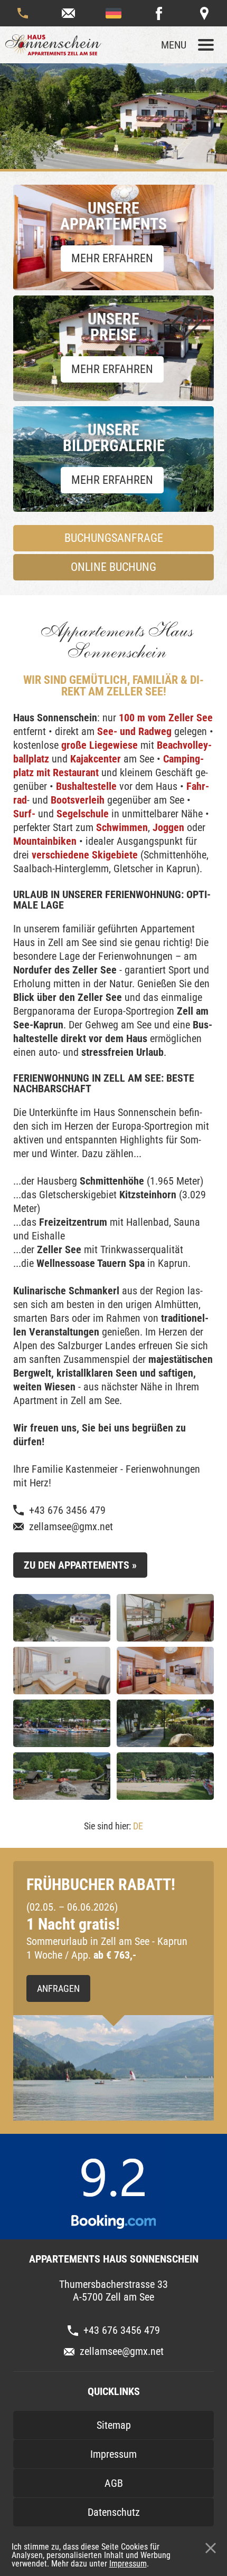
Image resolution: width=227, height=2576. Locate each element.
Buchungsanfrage (114, 538)
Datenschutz (114, 2512)
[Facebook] (159, 13)
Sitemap (114, 2425)
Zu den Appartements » (80, 1565)
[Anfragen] (113, 2068)
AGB (114, 2483)
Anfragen (58, 1988)
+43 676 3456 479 (23, 13)
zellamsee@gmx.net (68, 13)
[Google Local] (204, 13)
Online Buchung (113, 567)
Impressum (128, 2564)
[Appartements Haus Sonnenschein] (58, 45)
